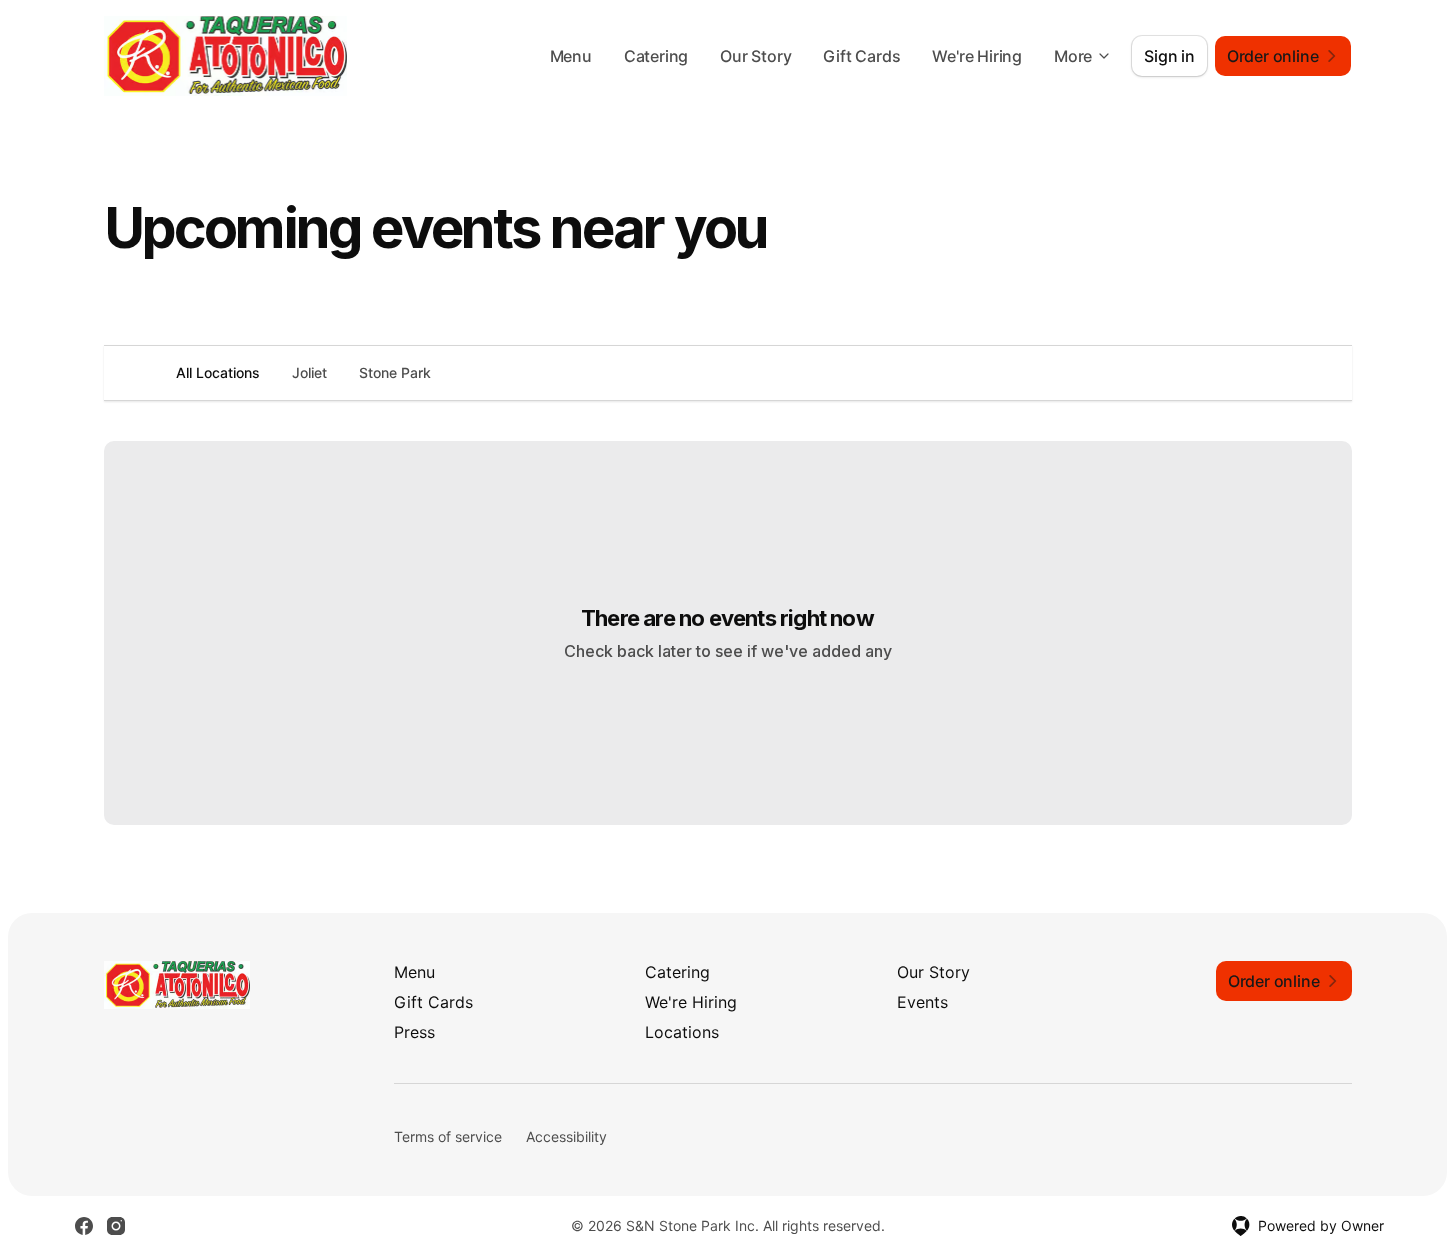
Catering (656, 56)
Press (414, 1032)
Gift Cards (861, 56)
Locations (682, 1032)
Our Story (755, 56)
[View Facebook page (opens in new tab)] (84, 1226)
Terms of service (448, 1136)
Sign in (1169, 56)
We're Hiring (977, 56)
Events (922, 1002)
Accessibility (566, 1136)
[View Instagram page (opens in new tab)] (116, 1226)
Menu (571, 56)
